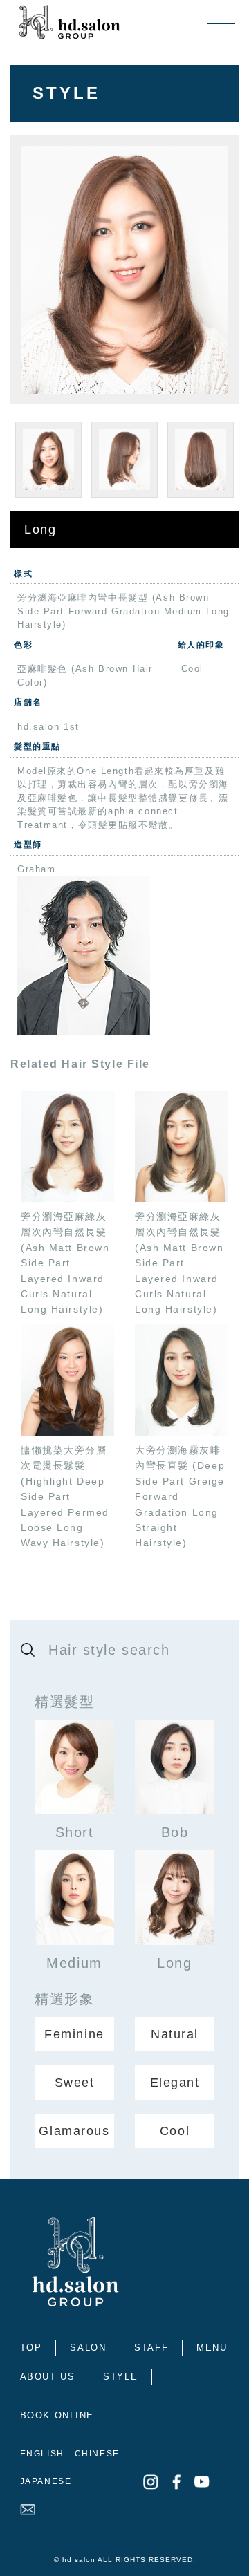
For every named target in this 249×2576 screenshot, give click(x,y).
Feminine (74, 2034)
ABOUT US (47, 2377)
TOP (31, 2348)
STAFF (151, 2348)
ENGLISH (42, 2454)
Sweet (75, 2083)
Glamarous (74, 2131)
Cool (175, 2131)
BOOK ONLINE (57, 2415)
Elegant (175, 2083)
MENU (212, 2348)
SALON (88, 2348)
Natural (175, 2034)
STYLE (120, 2377)
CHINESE (97, 2454)
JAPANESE (46, 2481)
